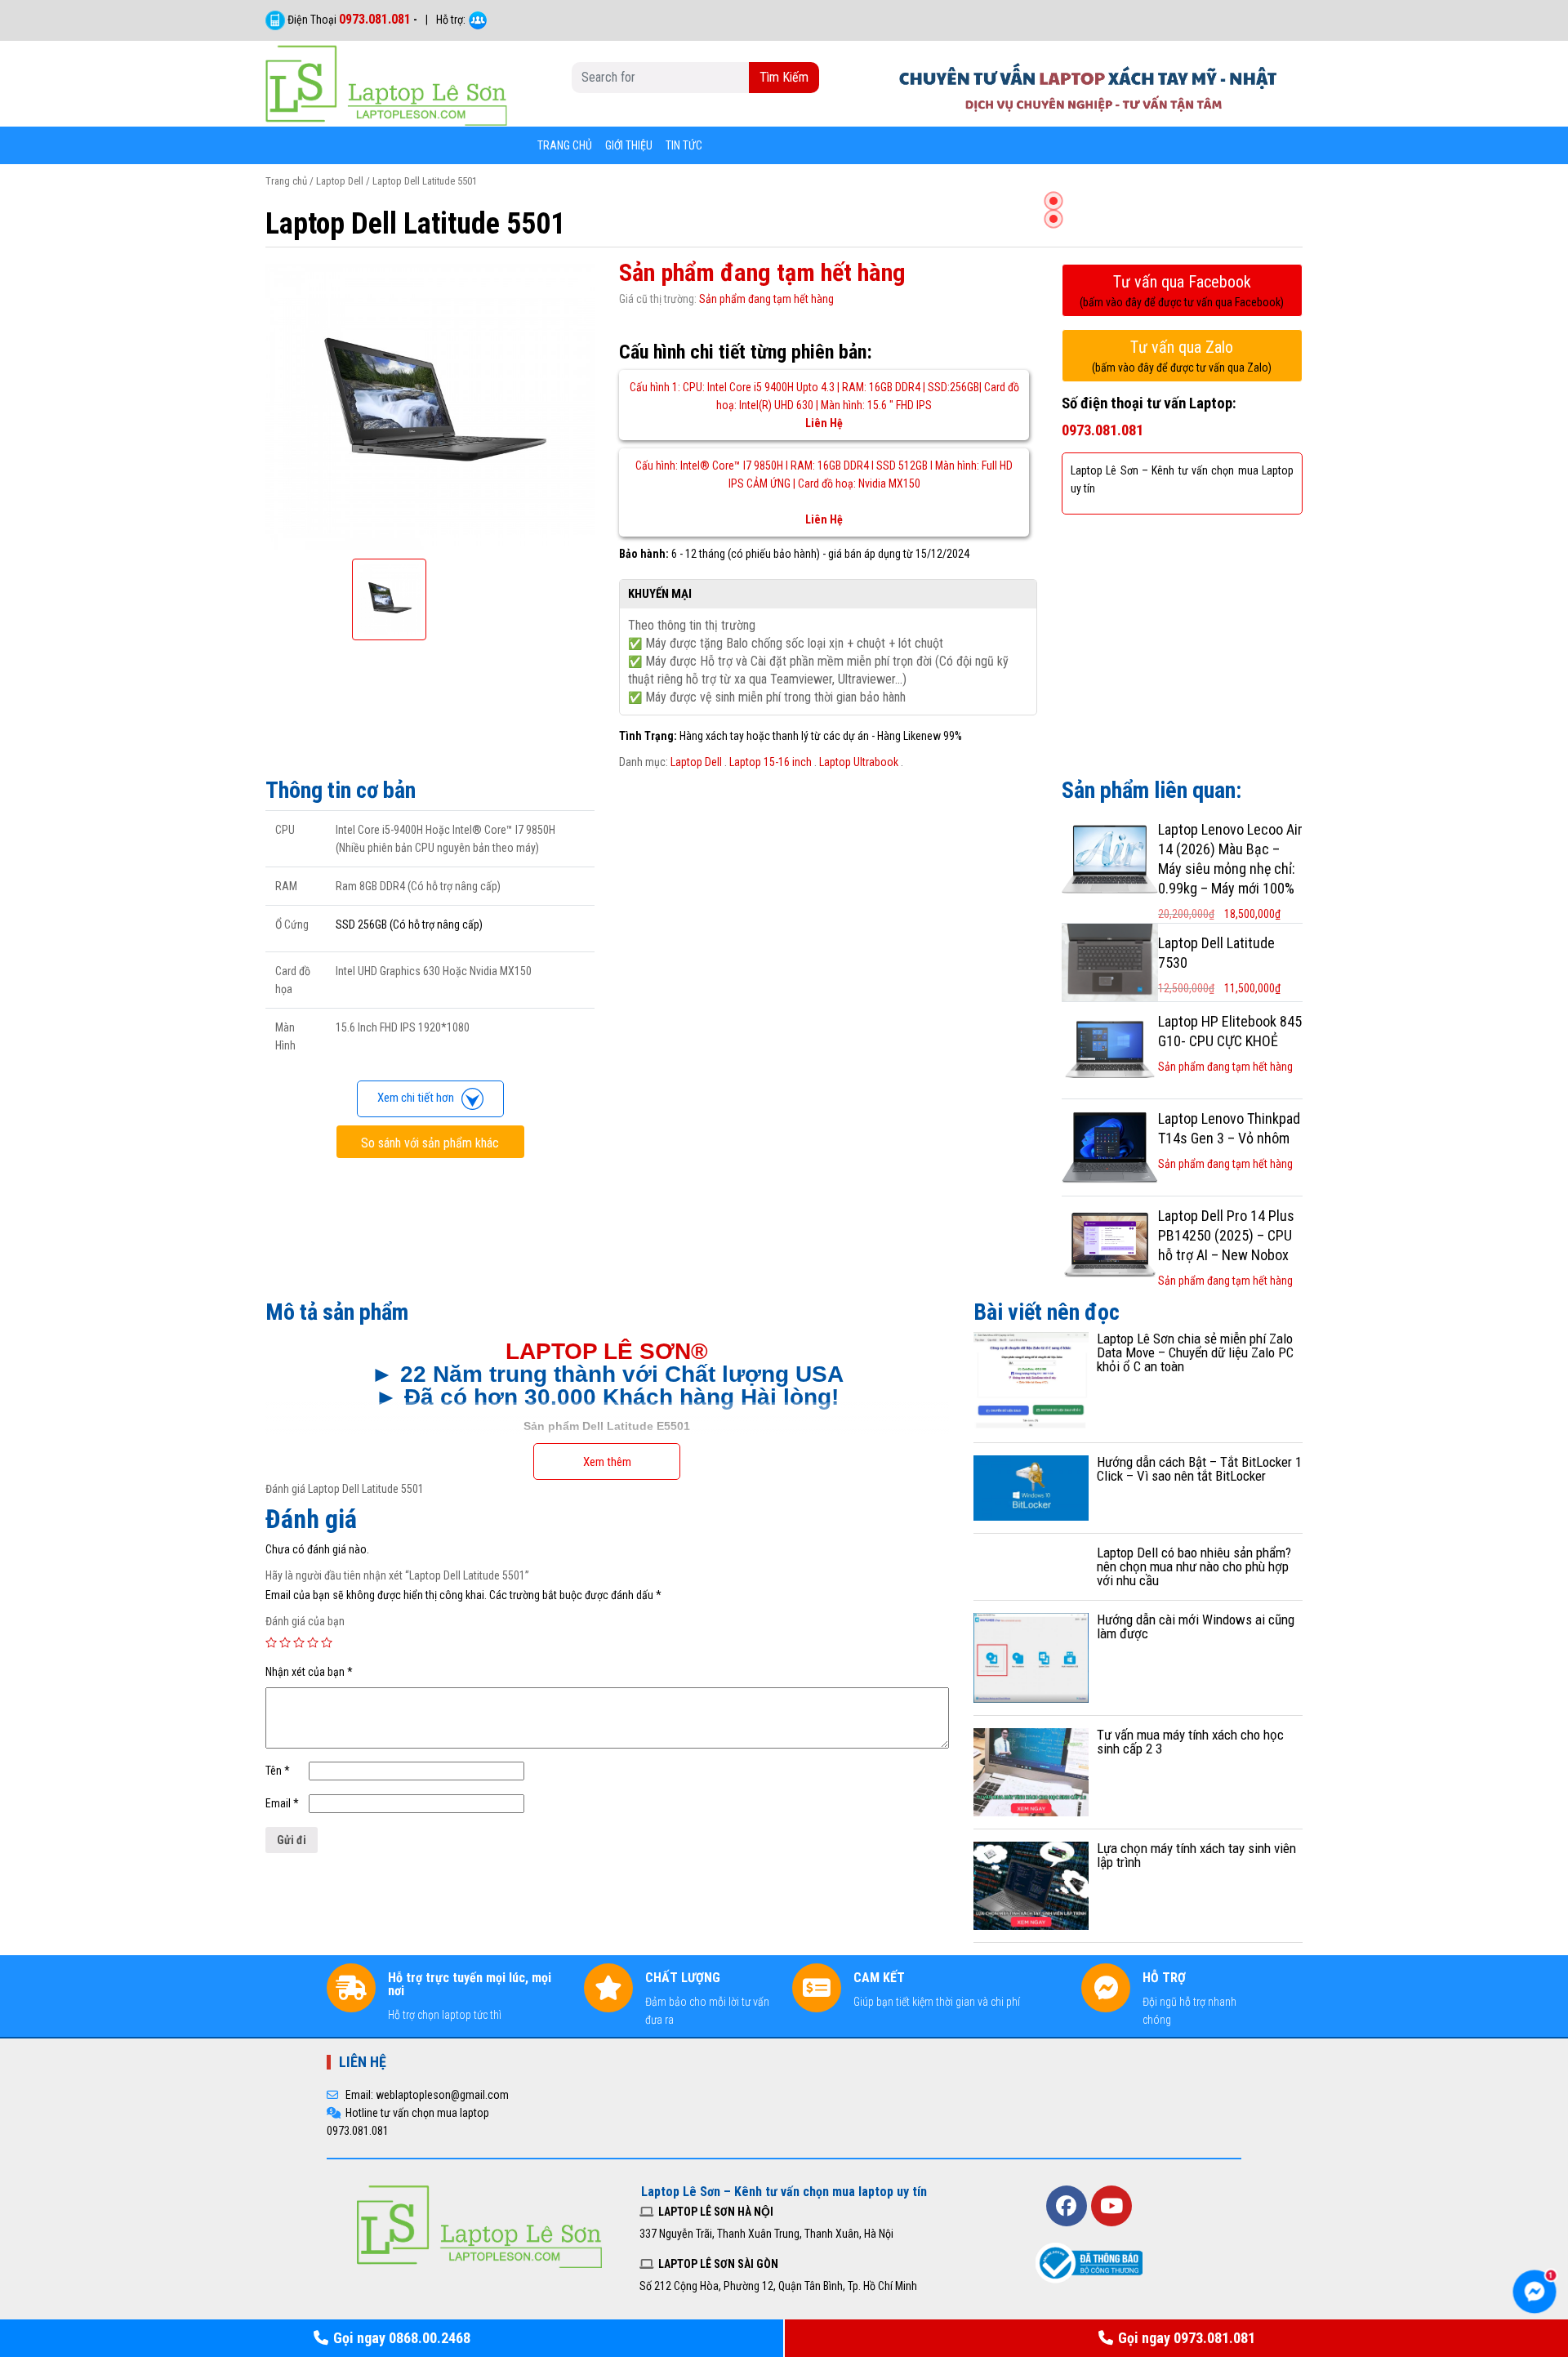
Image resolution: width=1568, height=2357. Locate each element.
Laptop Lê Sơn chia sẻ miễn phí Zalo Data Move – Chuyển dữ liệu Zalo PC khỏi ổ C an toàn (1195, 1352)
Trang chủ (565, 145)
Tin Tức (684, 145)
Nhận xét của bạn (309, 1672)
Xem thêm (607, 1462)
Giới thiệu (629, 145)
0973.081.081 (375, 19)
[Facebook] (1067, 2206)
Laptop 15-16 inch (771, 762)
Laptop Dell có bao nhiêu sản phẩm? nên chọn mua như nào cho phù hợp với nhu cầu (1194, 1566)
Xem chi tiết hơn (419, 1098)
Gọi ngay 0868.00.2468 (402, 2338)
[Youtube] (1111, 2206)
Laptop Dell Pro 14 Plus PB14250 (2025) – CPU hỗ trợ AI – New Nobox (1226, 1235)
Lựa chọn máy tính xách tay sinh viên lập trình (1196, 1855)
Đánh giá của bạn (305, 1621)
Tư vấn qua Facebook (1182, 290)
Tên (278, 1771)
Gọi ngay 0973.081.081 (1187, 2338)
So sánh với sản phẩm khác (430, 1143)
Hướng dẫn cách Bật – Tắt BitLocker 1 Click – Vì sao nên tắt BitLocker (1199, 1469)
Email (282, 1803)
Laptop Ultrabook (859, 762)
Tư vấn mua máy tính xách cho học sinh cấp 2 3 (1190, 1742)
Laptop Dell (340, 181)
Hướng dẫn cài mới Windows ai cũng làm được (1196, 1626)
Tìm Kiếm (784, 77)
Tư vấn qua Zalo (1182, 356)
